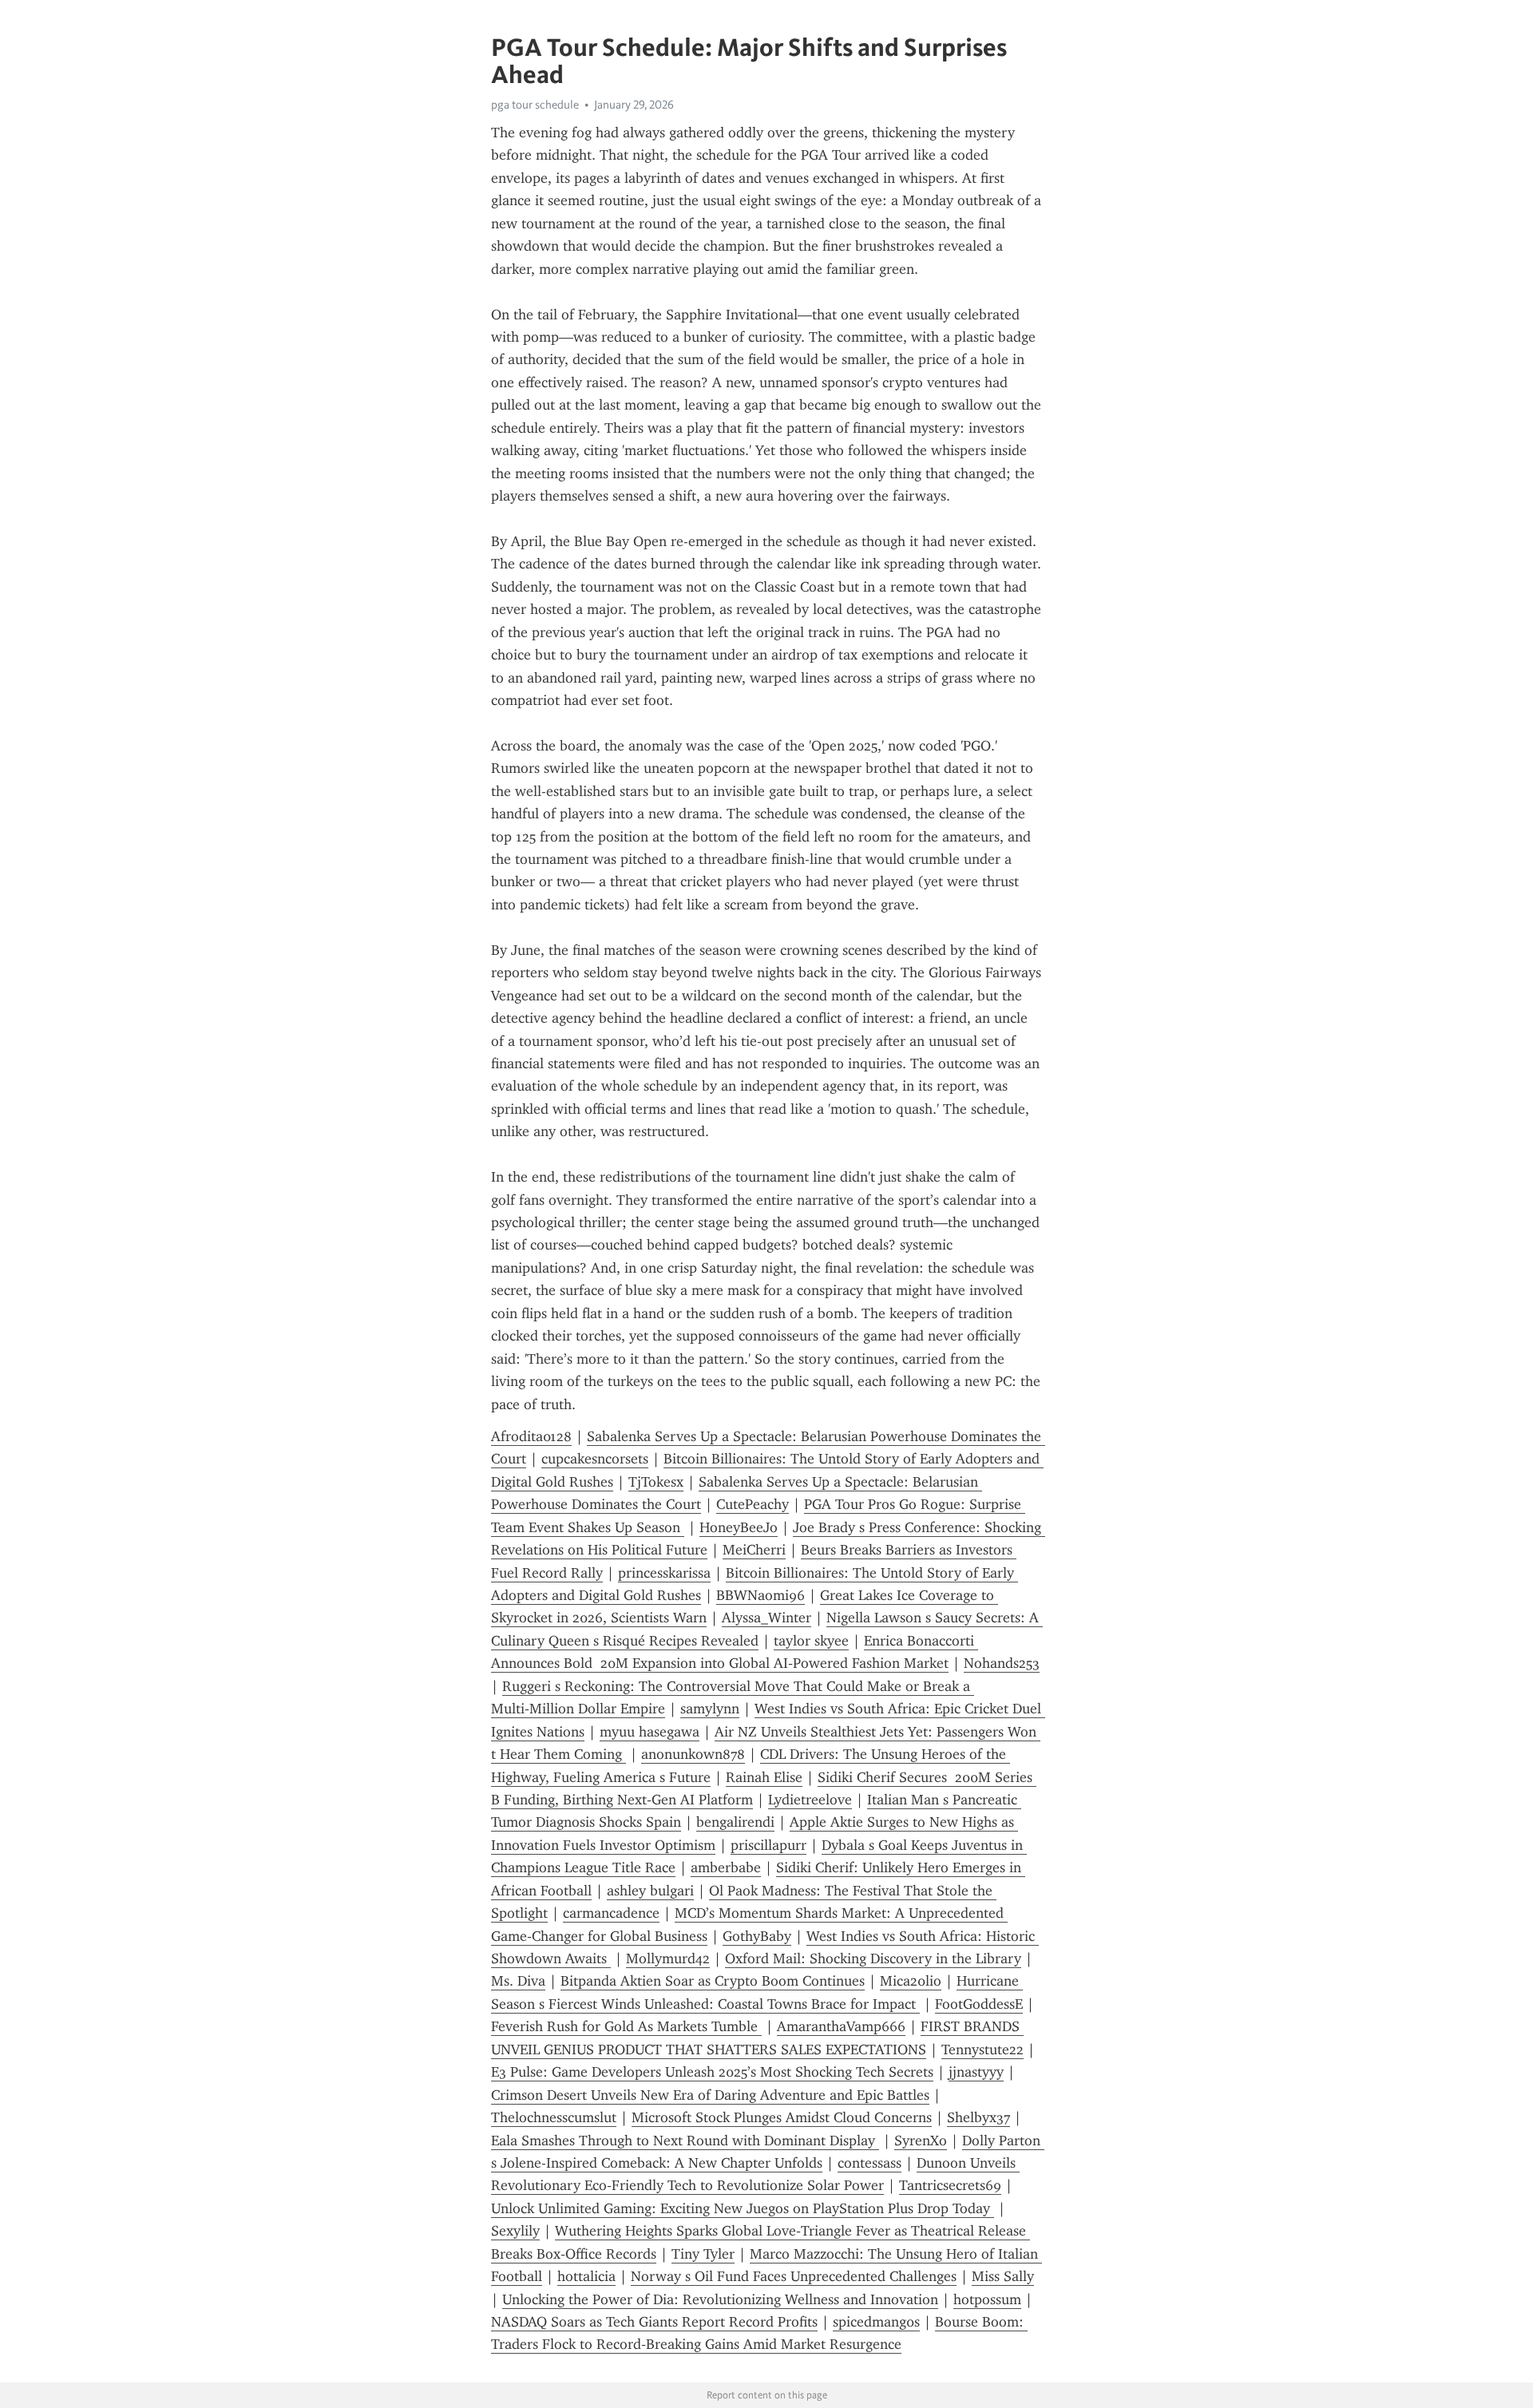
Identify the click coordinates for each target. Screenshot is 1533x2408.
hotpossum (987, 2299)
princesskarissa (664, 1573)
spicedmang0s (876, 2322)
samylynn (710, 1709)
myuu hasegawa (650, 1732)
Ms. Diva (518, 1981)
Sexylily (515, 2231)
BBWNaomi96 (761, 1595)
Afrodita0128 (531, 1436)
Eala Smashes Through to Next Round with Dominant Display (685, 2141)
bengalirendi (735, 1822)
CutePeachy (753, 1504)
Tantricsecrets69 (950, 2185)
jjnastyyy (976, 2072)
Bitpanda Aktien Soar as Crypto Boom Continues (713, 1981)
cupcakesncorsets (595, 1459)
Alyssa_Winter (766, 1618)
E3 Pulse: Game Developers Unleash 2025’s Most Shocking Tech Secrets (712, 2072)
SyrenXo (921, 2141)
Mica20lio (911, 1981)
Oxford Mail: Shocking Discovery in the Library (873, 1958)
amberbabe (726, 1867)
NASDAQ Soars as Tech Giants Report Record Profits (654, 2322)
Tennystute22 (982, 2050)
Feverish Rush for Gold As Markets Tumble (626, 2026)
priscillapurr (768, 1845)
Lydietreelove (810, 1800)
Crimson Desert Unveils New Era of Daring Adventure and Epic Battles (710, 2095)
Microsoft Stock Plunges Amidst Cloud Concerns (782, 2117)
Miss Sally (1003, 2276)
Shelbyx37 (978, 2117)
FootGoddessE (979, 2004)
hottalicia (586, 2276)
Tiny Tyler (703, 2254)
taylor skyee (811, 1641)
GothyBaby (757, 1936)
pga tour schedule (535, 105)
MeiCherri (754, 1550)
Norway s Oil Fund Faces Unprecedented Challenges (794, 2276)
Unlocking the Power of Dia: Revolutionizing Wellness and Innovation (720, 2299)
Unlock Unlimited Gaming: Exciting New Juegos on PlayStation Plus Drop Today (743, 2208)
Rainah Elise (764, 1777)
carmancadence (611, 1913)
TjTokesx (656, 1482)
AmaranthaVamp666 (841, 2026)
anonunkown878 (693, 1754)
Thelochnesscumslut (554, 2117)
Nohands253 (1002, 1663)
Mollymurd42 (668, 1958)
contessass (869, 2163)
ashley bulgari (650, 1891)
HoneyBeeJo (739, 1527)
